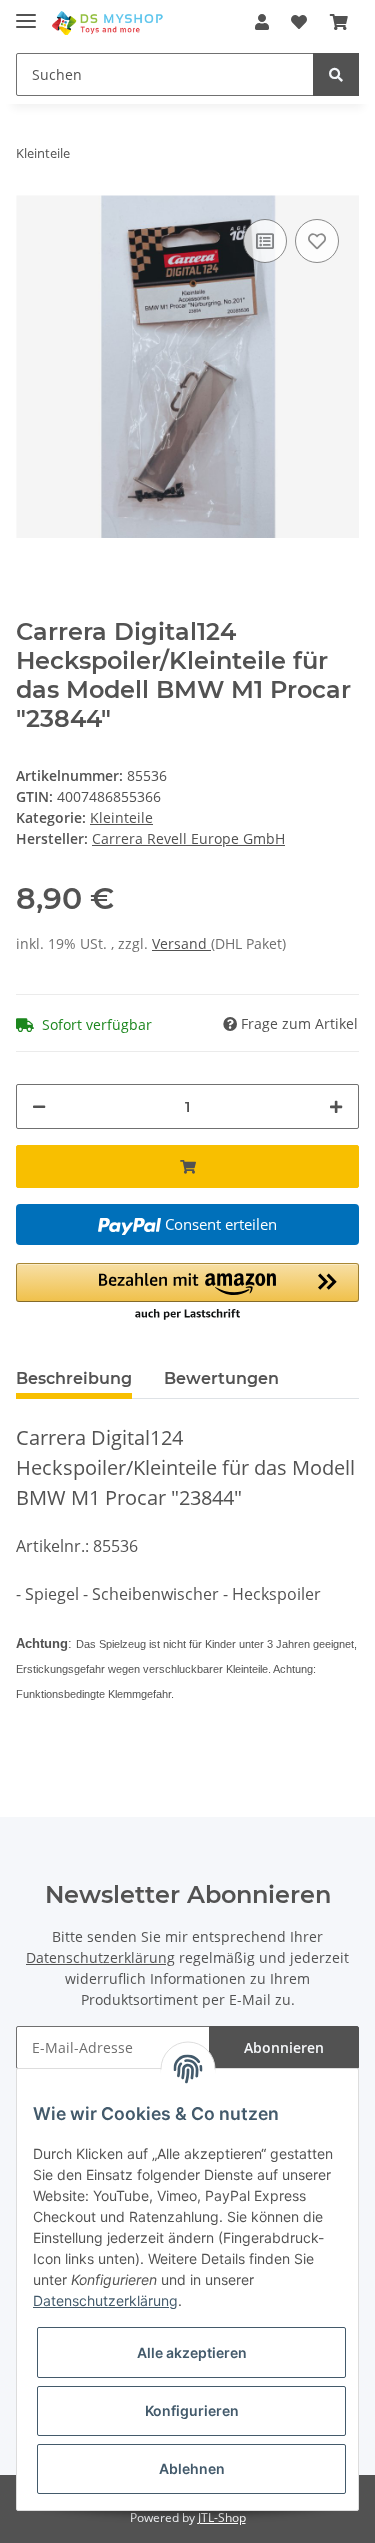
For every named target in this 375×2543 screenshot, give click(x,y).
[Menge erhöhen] (336, 1106)
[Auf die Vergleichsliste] (265, 241)
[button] (262, 22)
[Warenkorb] (339, 22)
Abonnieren (284, 2047)
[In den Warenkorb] (187, 1166)
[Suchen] (336, 74)
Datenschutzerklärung (100, 1957)
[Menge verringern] (39, 1106)
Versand (181, 943)
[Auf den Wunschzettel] (317, 241)
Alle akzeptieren (192, 2352)
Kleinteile (121, 817)
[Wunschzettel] (299, 22)
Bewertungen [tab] (221, 1378)
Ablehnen (192, 2468)
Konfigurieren (192, 2410)
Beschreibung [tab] (74, 1378)
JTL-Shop (222, 2517)
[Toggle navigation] (26, 12)
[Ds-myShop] (108, 22)
